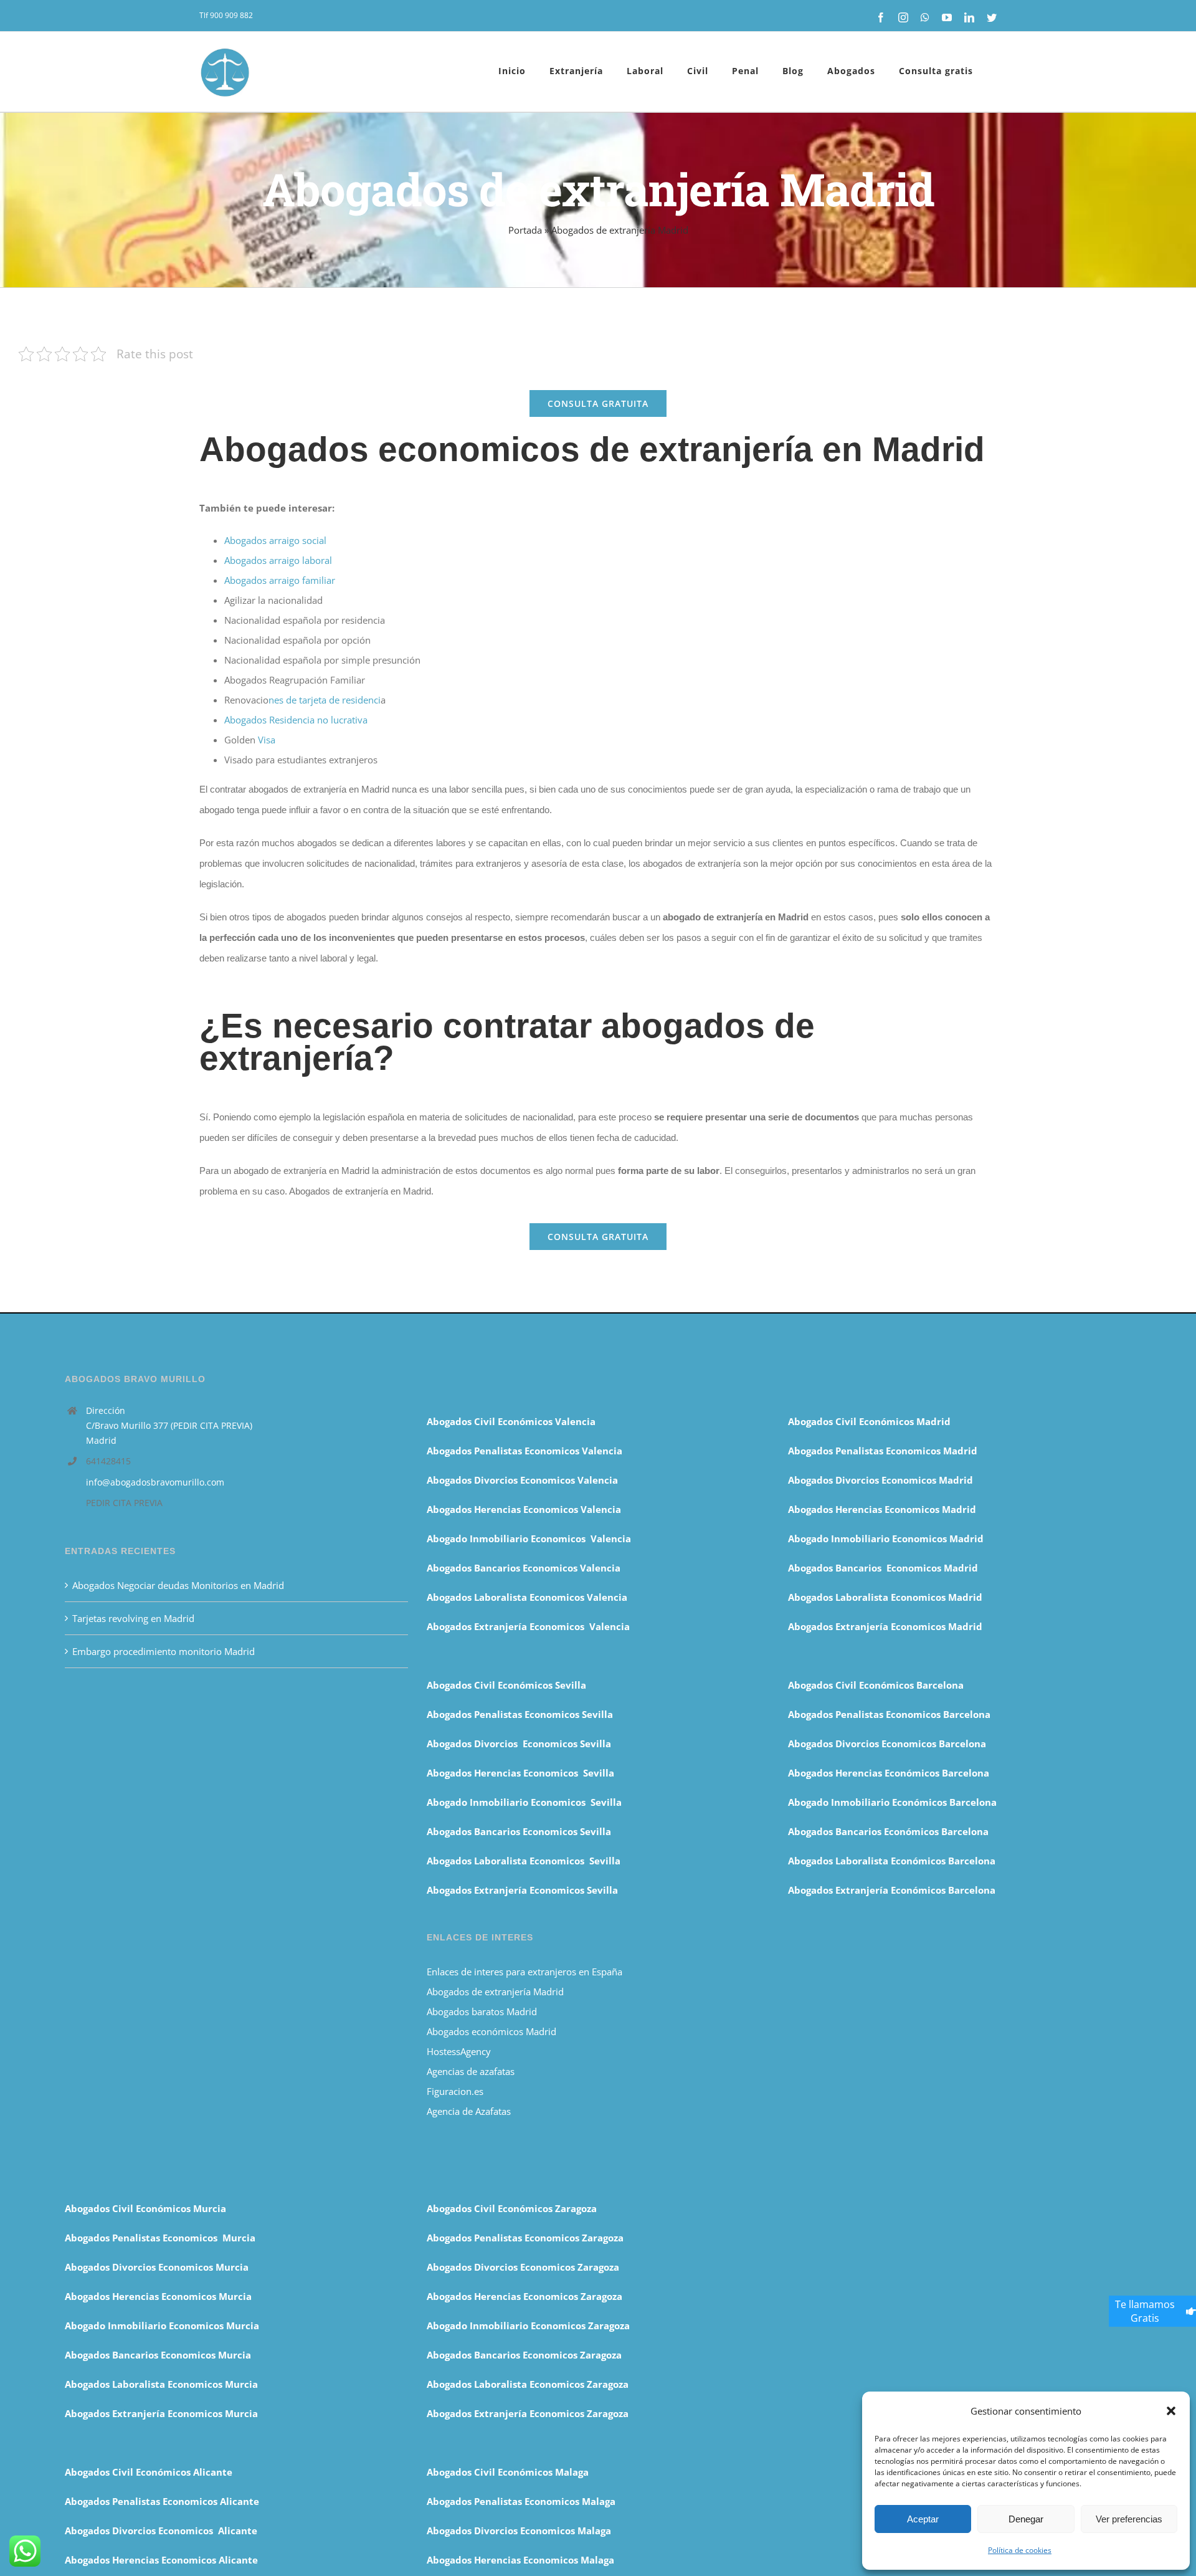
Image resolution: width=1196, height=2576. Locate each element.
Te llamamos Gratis (1145, 2311)
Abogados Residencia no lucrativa (296, 720)
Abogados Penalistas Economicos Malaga (521, 2501)
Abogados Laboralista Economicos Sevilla (524, 1861)
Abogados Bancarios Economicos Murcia (158, 2355)
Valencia (600, 1568)
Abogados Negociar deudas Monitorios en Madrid (179, 1585)
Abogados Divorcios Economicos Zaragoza (523, 2267)
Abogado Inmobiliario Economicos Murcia (162, 2326)
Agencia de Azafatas (469, 2111)
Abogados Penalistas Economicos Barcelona (890, 1714)
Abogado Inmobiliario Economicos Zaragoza (528, 2326)
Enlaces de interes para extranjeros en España (524, 1972)
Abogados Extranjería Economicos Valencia (528, 1626)
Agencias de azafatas (472, 2071)
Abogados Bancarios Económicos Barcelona (888, 1831)
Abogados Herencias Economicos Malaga (520, 2560)
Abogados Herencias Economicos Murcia (158, 2296)
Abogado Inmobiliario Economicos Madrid (886, 1538)
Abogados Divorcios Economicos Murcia (157, 2267)
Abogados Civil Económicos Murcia (145, 2208)
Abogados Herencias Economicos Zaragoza (524, 2296)
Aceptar (923, 2519)
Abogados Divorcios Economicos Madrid (880, 1480)
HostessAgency (459, 2051)
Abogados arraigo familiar (280, 580)
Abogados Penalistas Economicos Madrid (884, 1451)
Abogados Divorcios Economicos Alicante (161, 2531)
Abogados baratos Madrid (482, 2011)
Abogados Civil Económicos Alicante (149, 2472)
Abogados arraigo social (275, 540)
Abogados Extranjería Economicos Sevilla (522, 1890)
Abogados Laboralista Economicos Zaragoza (528, 2384)
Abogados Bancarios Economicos (503, 1568)
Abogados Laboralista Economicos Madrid (885, 1597)
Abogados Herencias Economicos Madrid (882, 1509)
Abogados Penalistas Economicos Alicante (162, 2501)
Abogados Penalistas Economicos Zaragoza (525, 2238)
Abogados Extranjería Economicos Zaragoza (528, 2413)
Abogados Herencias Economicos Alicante (161, 2560)
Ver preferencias (1129, 2519)
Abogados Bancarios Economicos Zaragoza (524, 2355)
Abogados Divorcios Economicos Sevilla (519, 1744)
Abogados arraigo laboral (278, 560)
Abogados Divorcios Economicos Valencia (522, 1480)
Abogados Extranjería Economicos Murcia (161, 2413)
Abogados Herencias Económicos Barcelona (889, 1773)
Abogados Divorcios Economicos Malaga (519, 2531)
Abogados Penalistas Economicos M (148, 2238)
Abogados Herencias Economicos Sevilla (520, 1773)
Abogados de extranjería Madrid (495, 1992)
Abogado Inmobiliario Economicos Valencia (529, 1538)
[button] (1171, 2411)
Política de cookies (1020, 2550)
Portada (525, 230)
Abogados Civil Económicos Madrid (869, 1421)
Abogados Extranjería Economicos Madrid (885, 1626)
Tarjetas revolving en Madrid (133, 1618)
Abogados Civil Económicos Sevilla (506, 1685)
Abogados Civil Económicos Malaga (508, 2472)
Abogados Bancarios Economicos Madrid (883, 1568)
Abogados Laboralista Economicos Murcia (161, 2384)
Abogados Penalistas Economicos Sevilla (520, 1714)
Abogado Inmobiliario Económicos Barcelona (892, 1802)
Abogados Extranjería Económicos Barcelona (892, 1890)
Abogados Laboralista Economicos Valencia (527, 1597)
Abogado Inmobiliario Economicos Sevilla (524, 1802)
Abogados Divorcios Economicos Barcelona (887, 1744)
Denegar (1026, 2519)
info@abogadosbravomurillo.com (155, 1482)
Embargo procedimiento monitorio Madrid (164, 1651)
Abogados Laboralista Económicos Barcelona (892, 1861)
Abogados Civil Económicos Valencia (511, 1421)
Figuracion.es (455, 2091)
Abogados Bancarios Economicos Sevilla (519, 1831)
